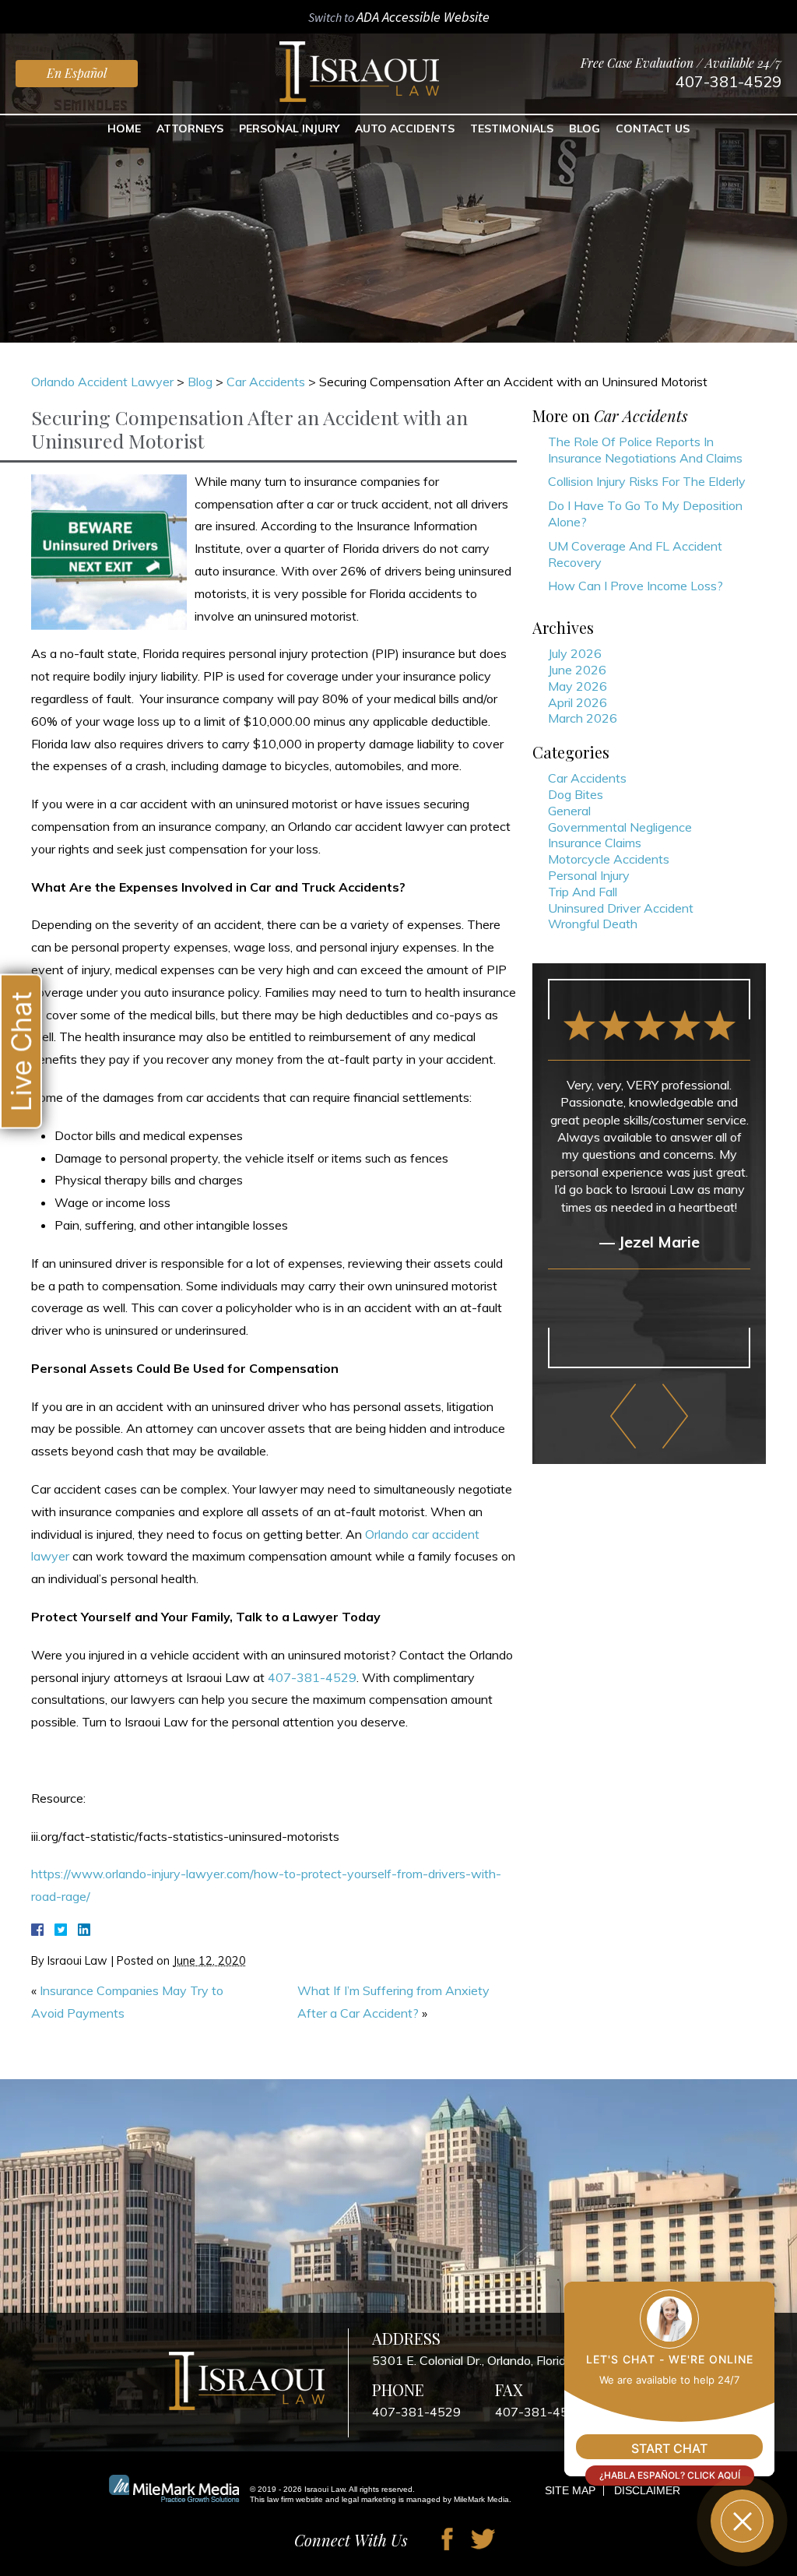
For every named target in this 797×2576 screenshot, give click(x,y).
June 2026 (577, 670)
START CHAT (669, 2448)
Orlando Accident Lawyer (102, 382)
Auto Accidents (405, 128)
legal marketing (369, 2499)
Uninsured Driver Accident (621, 908)
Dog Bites (576, 794)
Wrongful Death (593, 924)
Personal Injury (289, 128)
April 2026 (578, 702)
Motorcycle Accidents (609, 859)
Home (124, 128)
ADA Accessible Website (423, 17)
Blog (585, 128)
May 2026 (578, 686)
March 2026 (583, 718)
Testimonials (512, 128)
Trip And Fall (583, 892)
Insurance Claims (595, 843)
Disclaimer (647, 2490)
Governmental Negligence (620, 827)
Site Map (570, 2490)
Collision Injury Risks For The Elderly (647, 481)
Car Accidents (266, 382)
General (569, 811)
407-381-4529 (729, 81)
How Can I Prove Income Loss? (635, 586)
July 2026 (575, 653)
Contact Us (653, 128)
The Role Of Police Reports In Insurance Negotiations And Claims (645, 450)
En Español (77, 73)
